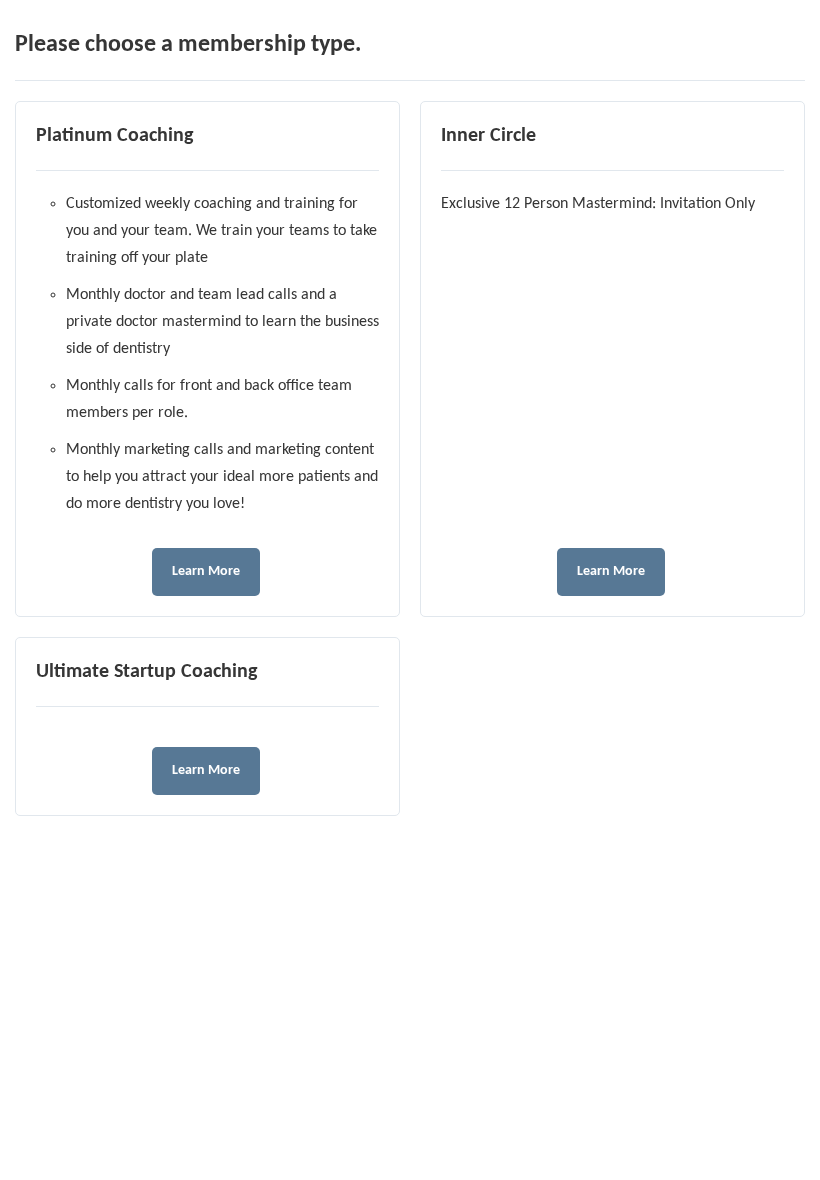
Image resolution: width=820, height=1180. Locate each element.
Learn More (206, 571)
